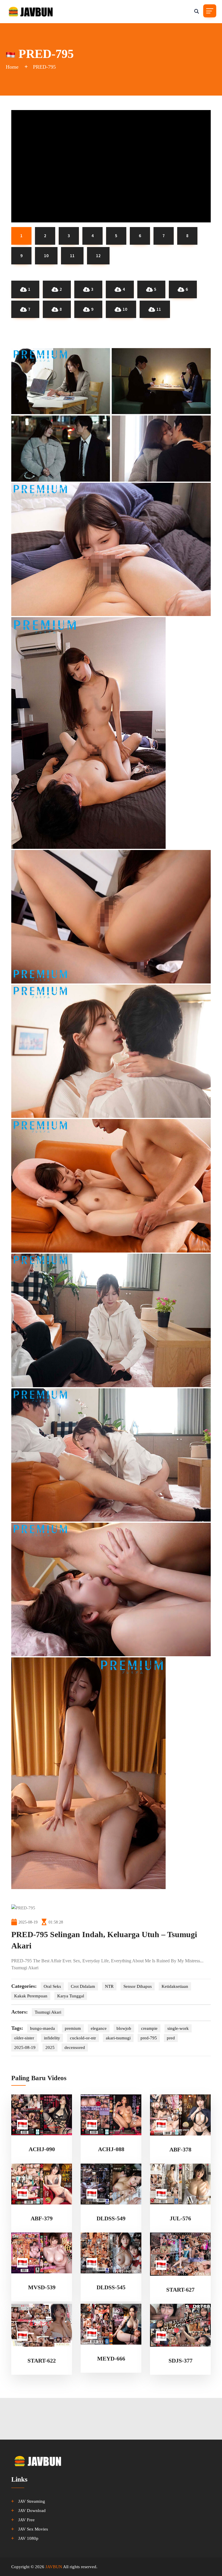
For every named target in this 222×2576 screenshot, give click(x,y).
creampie (149, 2028)
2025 (50, 2047)
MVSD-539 (42, 2287)
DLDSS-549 (111, 2218)
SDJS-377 (181, 2361)
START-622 (42, 2361)
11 (159, 309)
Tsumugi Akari (48, 2012)
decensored (75, 2047)
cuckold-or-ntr (83, 2038)
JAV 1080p (28, 2538)
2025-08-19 (25, 2047)
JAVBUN (54, 2567)
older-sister (24, 2038)
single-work (178, 2028)
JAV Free (26, 2520)
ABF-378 (180, 2149)
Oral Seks (52, 1986)
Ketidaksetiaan (175, 1986)
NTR (109, 1986)
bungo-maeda (42, 2028)
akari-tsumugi (118, 2038)
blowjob (124, 2028)
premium (73, 2028)
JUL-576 (180, 2218)
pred (171, 2038)
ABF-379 (42, 2218)
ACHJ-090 (42, 2149)
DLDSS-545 (111, 2287)
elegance (99, 2028)
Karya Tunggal (71, 1996)
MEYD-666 (111, 2359)
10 (125, 309)
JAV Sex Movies (33, 2529)
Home (12, 67)
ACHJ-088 (111, 2149)
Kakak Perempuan (31, 1996)
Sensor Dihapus (138, 1986)
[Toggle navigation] (210, 11)
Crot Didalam (83, 1986)
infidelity (52, 2038)
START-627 (180, 2290)
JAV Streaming (32, 2501)
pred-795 (149, 2038)
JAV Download (32, 2511)
